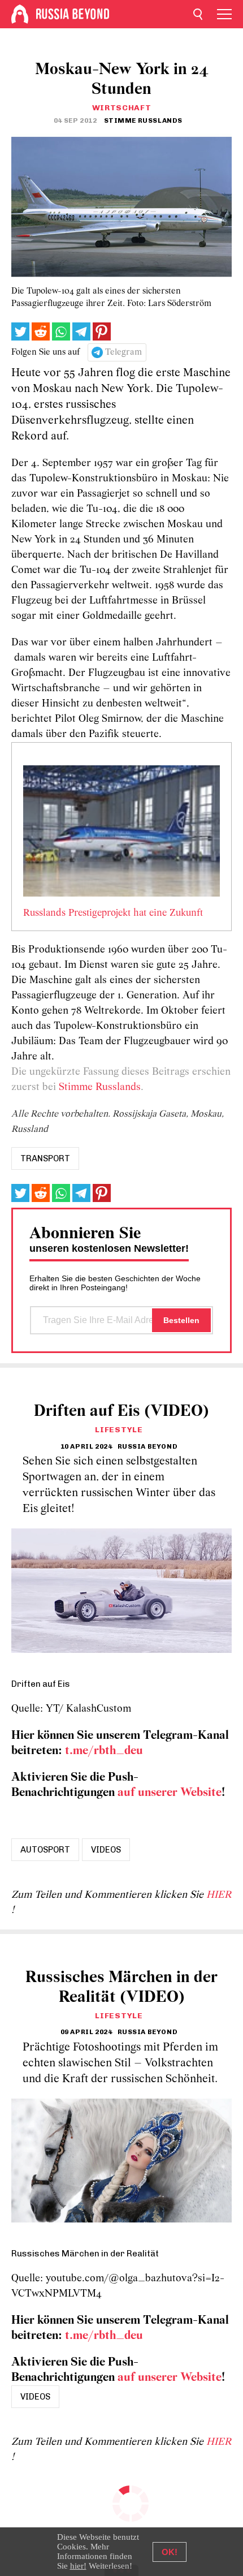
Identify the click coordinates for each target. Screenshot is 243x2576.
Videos (106, 1850)
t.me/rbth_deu (104, 1751)
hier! (78, 2566)
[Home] (20, 14)
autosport (45, 1850)
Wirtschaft (122, 108)
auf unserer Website (170, 1793)
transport (45, 1158)
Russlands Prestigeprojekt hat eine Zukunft (113, 914)
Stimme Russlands (100, 1087)
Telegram (123, 352)
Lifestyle (119, 1430)
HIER (219, 1895)
